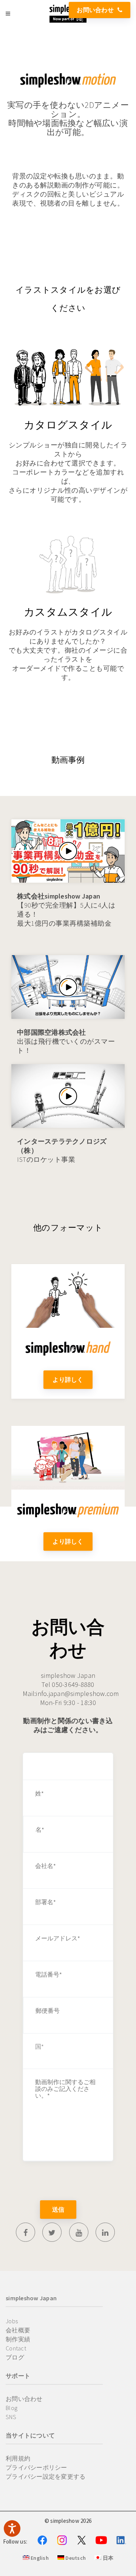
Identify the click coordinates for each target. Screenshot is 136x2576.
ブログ (15, 2357)
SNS (11, 2417)
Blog (12, 2408)
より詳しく (68, 1379)
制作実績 (18, 2339)
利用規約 (18, 2458)
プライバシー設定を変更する (46, 2476)
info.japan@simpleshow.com (77, 1694)
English (39, 2558)
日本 (107, 2558)
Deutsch (75, 2558)
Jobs (12, 2321)
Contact (16, 2348)
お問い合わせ (95, 10)
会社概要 (18, 2330)
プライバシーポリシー (36, 2467)
